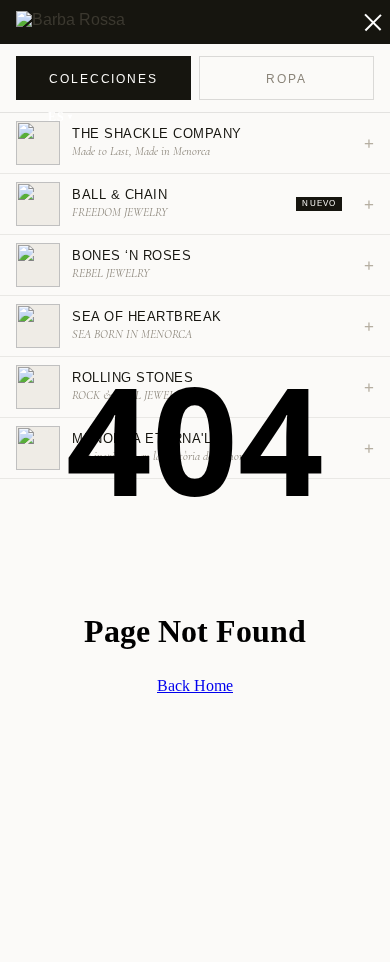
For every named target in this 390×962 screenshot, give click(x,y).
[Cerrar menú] (362, 22)
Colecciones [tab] (103, 79)
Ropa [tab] (286, 79)
